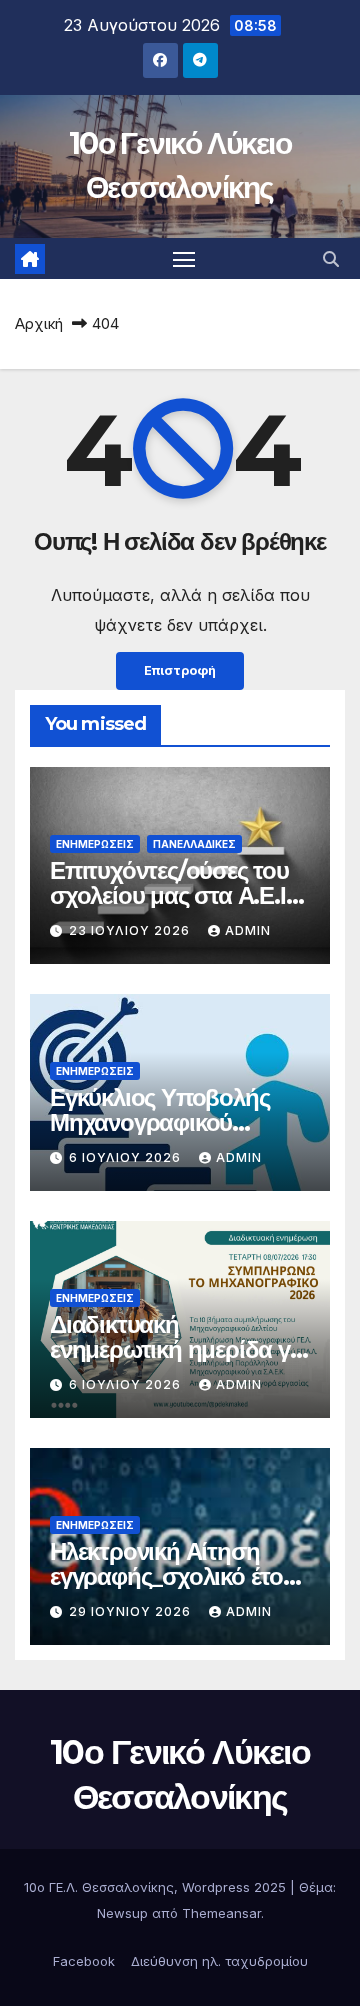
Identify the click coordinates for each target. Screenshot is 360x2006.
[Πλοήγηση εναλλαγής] (184, 259)
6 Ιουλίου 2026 (127, 1157)
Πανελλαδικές (194, 844)
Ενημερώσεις (95, 844)
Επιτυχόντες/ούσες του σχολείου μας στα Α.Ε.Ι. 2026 (170, 895)
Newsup (122, 1913)
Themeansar (221, 1913)
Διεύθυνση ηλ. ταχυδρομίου (219, 1961)
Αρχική (39, 323)
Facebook (84, 1961)
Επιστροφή (180, 670)
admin (248, 930)
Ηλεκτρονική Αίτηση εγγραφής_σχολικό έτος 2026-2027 (172, 1576)
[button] (331, 259)
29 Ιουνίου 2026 (132, 1611)
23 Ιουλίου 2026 (131, 930)
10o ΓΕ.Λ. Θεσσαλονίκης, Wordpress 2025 (157, 1887)
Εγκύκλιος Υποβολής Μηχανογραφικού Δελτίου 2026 (159, 1122)
